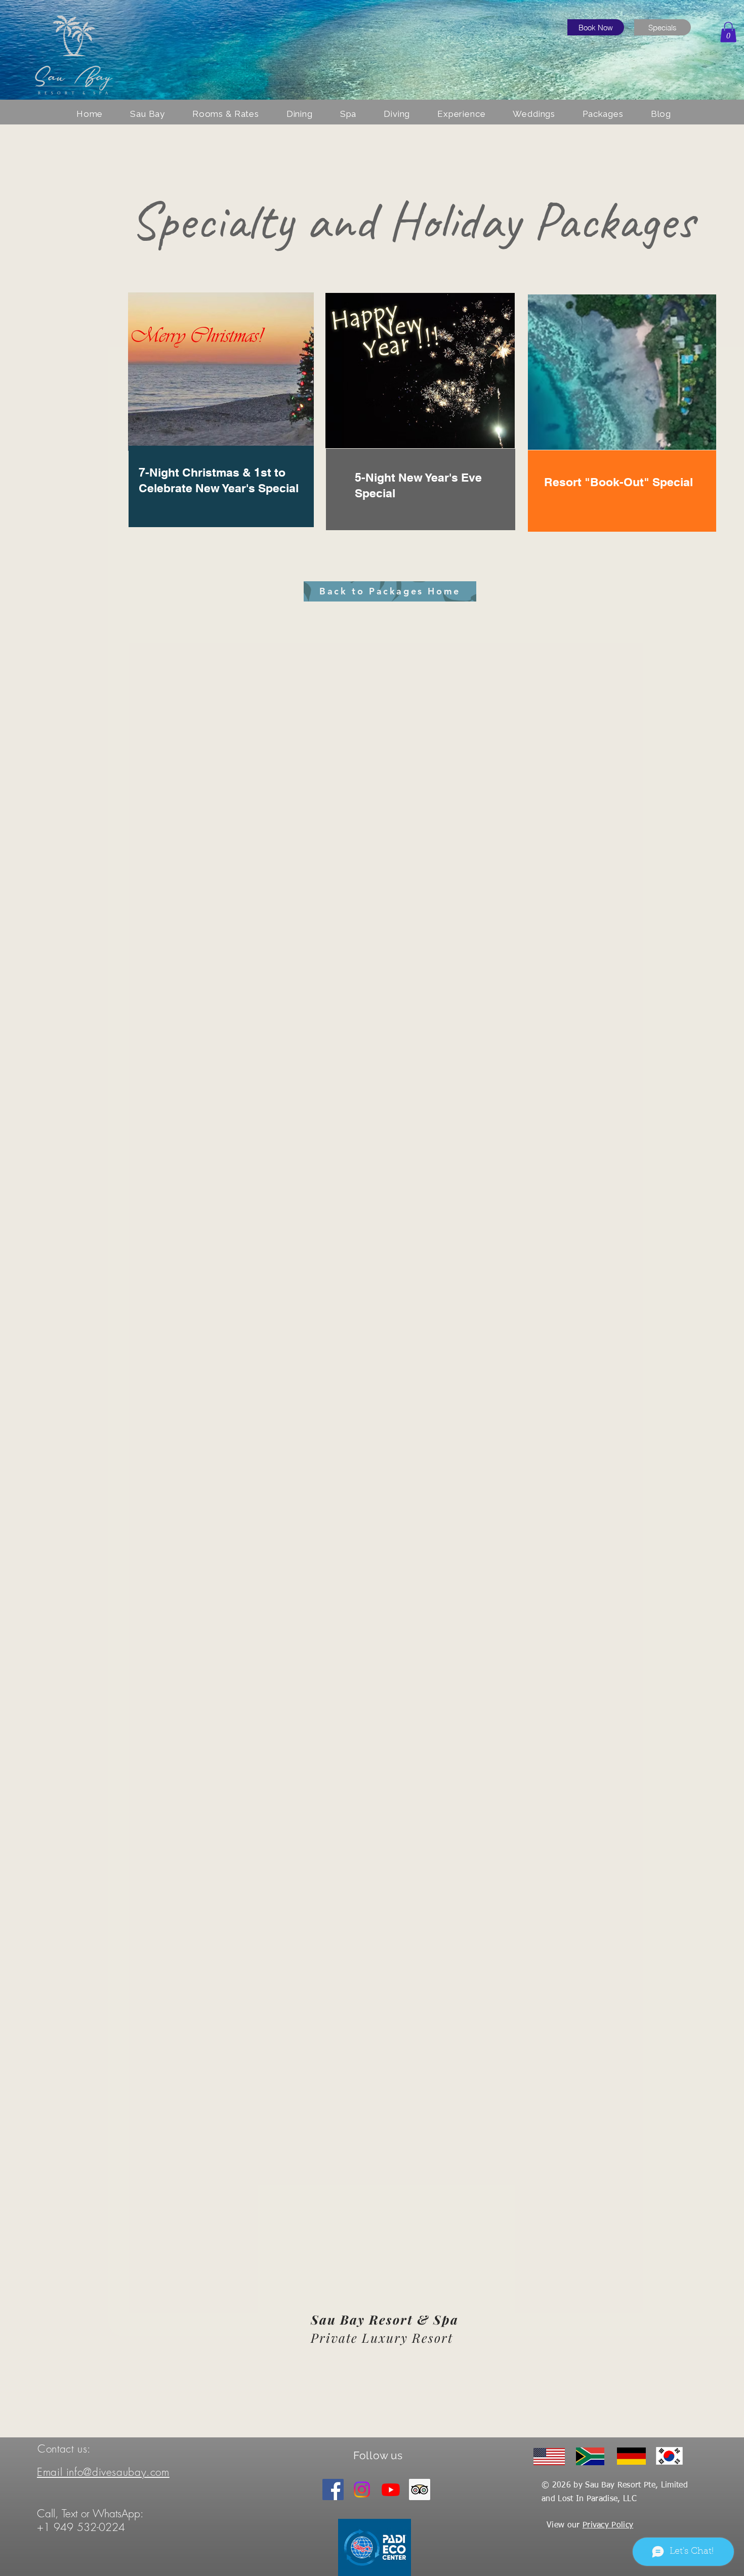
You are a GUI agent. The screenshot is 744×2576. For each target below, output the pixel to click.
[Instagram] (362, 2489)
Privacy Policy (608, 2525)
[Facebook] (333, 2489)
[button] (728, 32)
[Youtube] (391, 2489)
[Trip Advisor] (420, 2489)
